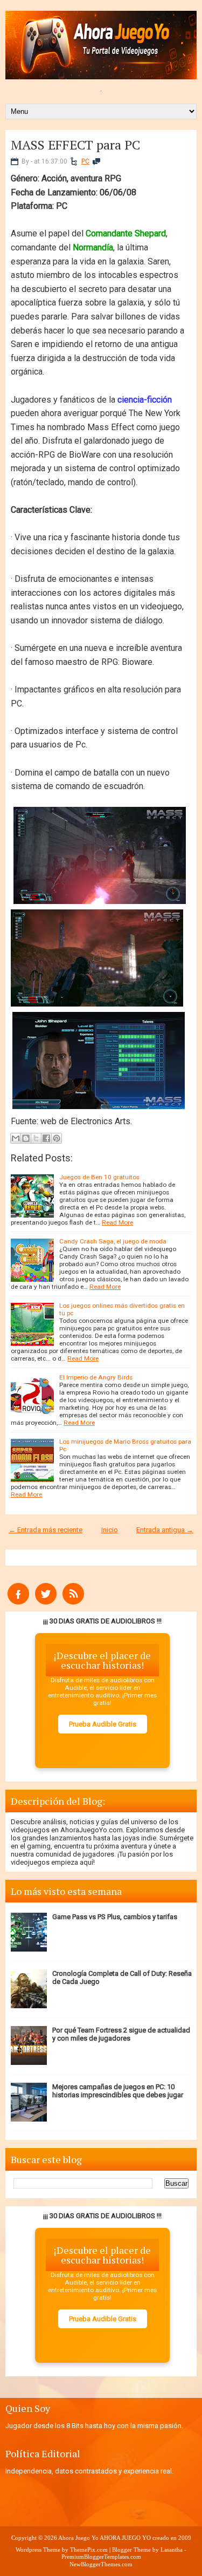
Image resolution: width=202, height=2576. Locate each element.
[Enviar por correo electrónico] (16, 1138)
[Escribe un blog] (26, 1138)
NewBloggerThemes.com (101, 2564)
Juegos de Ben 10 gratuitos (99, 1177)
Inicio (110, 1530)
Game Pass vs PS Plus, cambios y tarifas (115, 1917)
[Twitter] (46, 1602)
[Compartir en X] (36, 1138)
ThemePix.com (89, 2550)
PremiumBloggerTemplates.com (101, 2557)
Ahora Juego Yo (78, 2538)
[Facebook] (18, 1602)
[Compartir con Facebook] (46, 1138)
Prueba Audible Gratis (103, 1724)
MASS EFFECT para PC (75, 145)
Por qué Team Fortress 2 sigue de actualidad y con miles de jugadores (121, 2034)
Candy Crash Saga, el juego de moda (113, 1241)
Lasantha (172, 2550)
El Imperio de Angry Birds (96, 1377)
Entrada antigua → (165, 1530)
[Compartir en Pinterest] (57, 1138)
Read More (117, 1222)
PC (85, 161)
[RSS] (73, 1602)
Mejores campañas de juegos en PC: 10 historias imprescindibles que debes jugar (118, 2091)
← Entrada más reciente (46, 1530)
